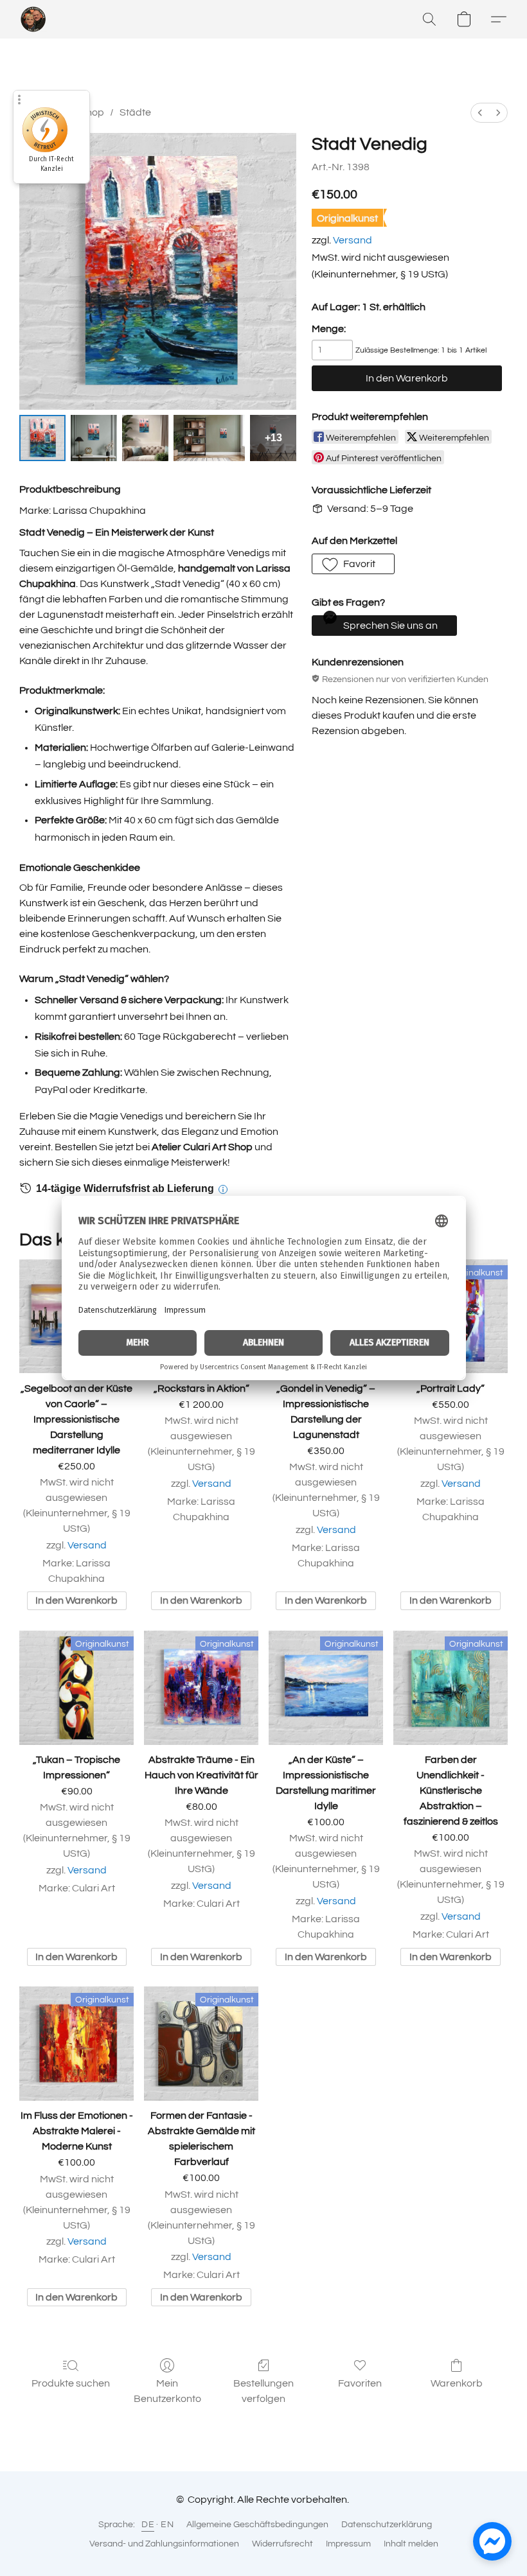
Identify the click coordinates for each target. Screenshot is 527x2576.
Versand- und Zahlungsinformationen (164, 2544)
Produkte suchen (71, 2383)
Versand (353, 240)
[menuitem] (480, 113)
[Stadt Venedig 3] (210, 438)
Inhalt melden (411, 2544)
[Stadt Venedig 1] (94, 438)
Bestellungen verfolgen (263, 2391)
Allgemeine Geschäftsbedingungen (257, 2525)
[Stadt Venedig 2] (145, 438)
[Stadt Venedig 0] (42, 438)
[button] (33, 19)
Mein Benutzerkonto (167, 2391)
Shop (92, 112)
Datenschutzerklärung (387, 2525)
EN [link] (167, 2525)
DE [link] (148, 2525)
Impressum (348, 2544)
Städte (135, 112)
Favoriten (360, 2383)
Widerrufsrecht (282, 2544)
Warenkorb (457, 2383)
